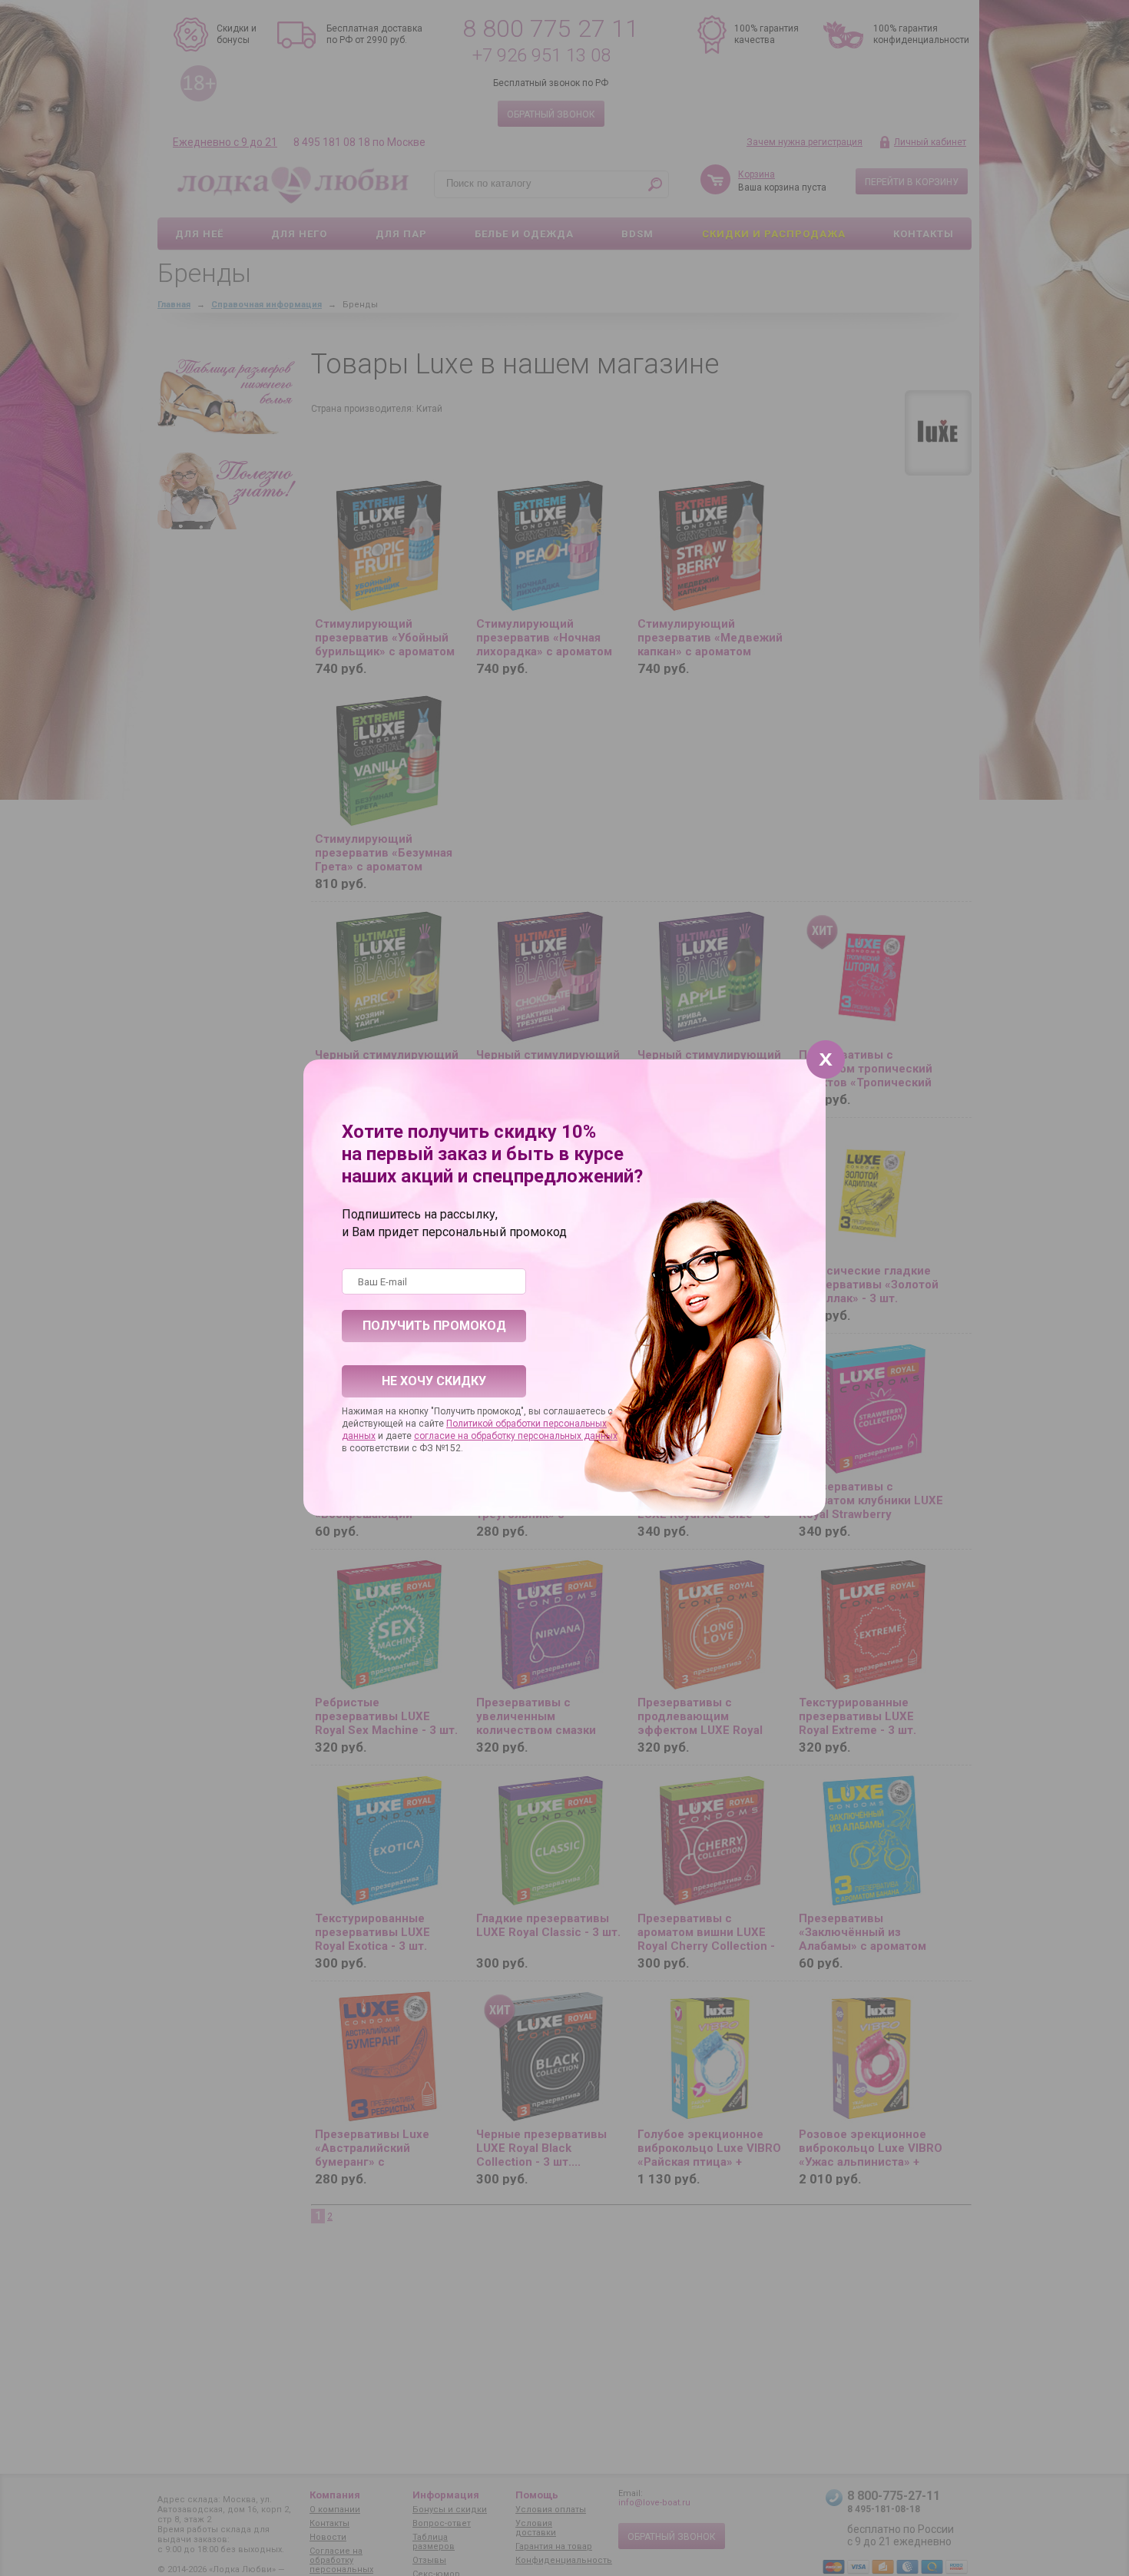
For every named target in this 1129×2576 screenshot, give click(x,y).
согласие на (442, 1436)
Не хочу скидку (434, 1381)
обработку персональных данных (544, 1436)
